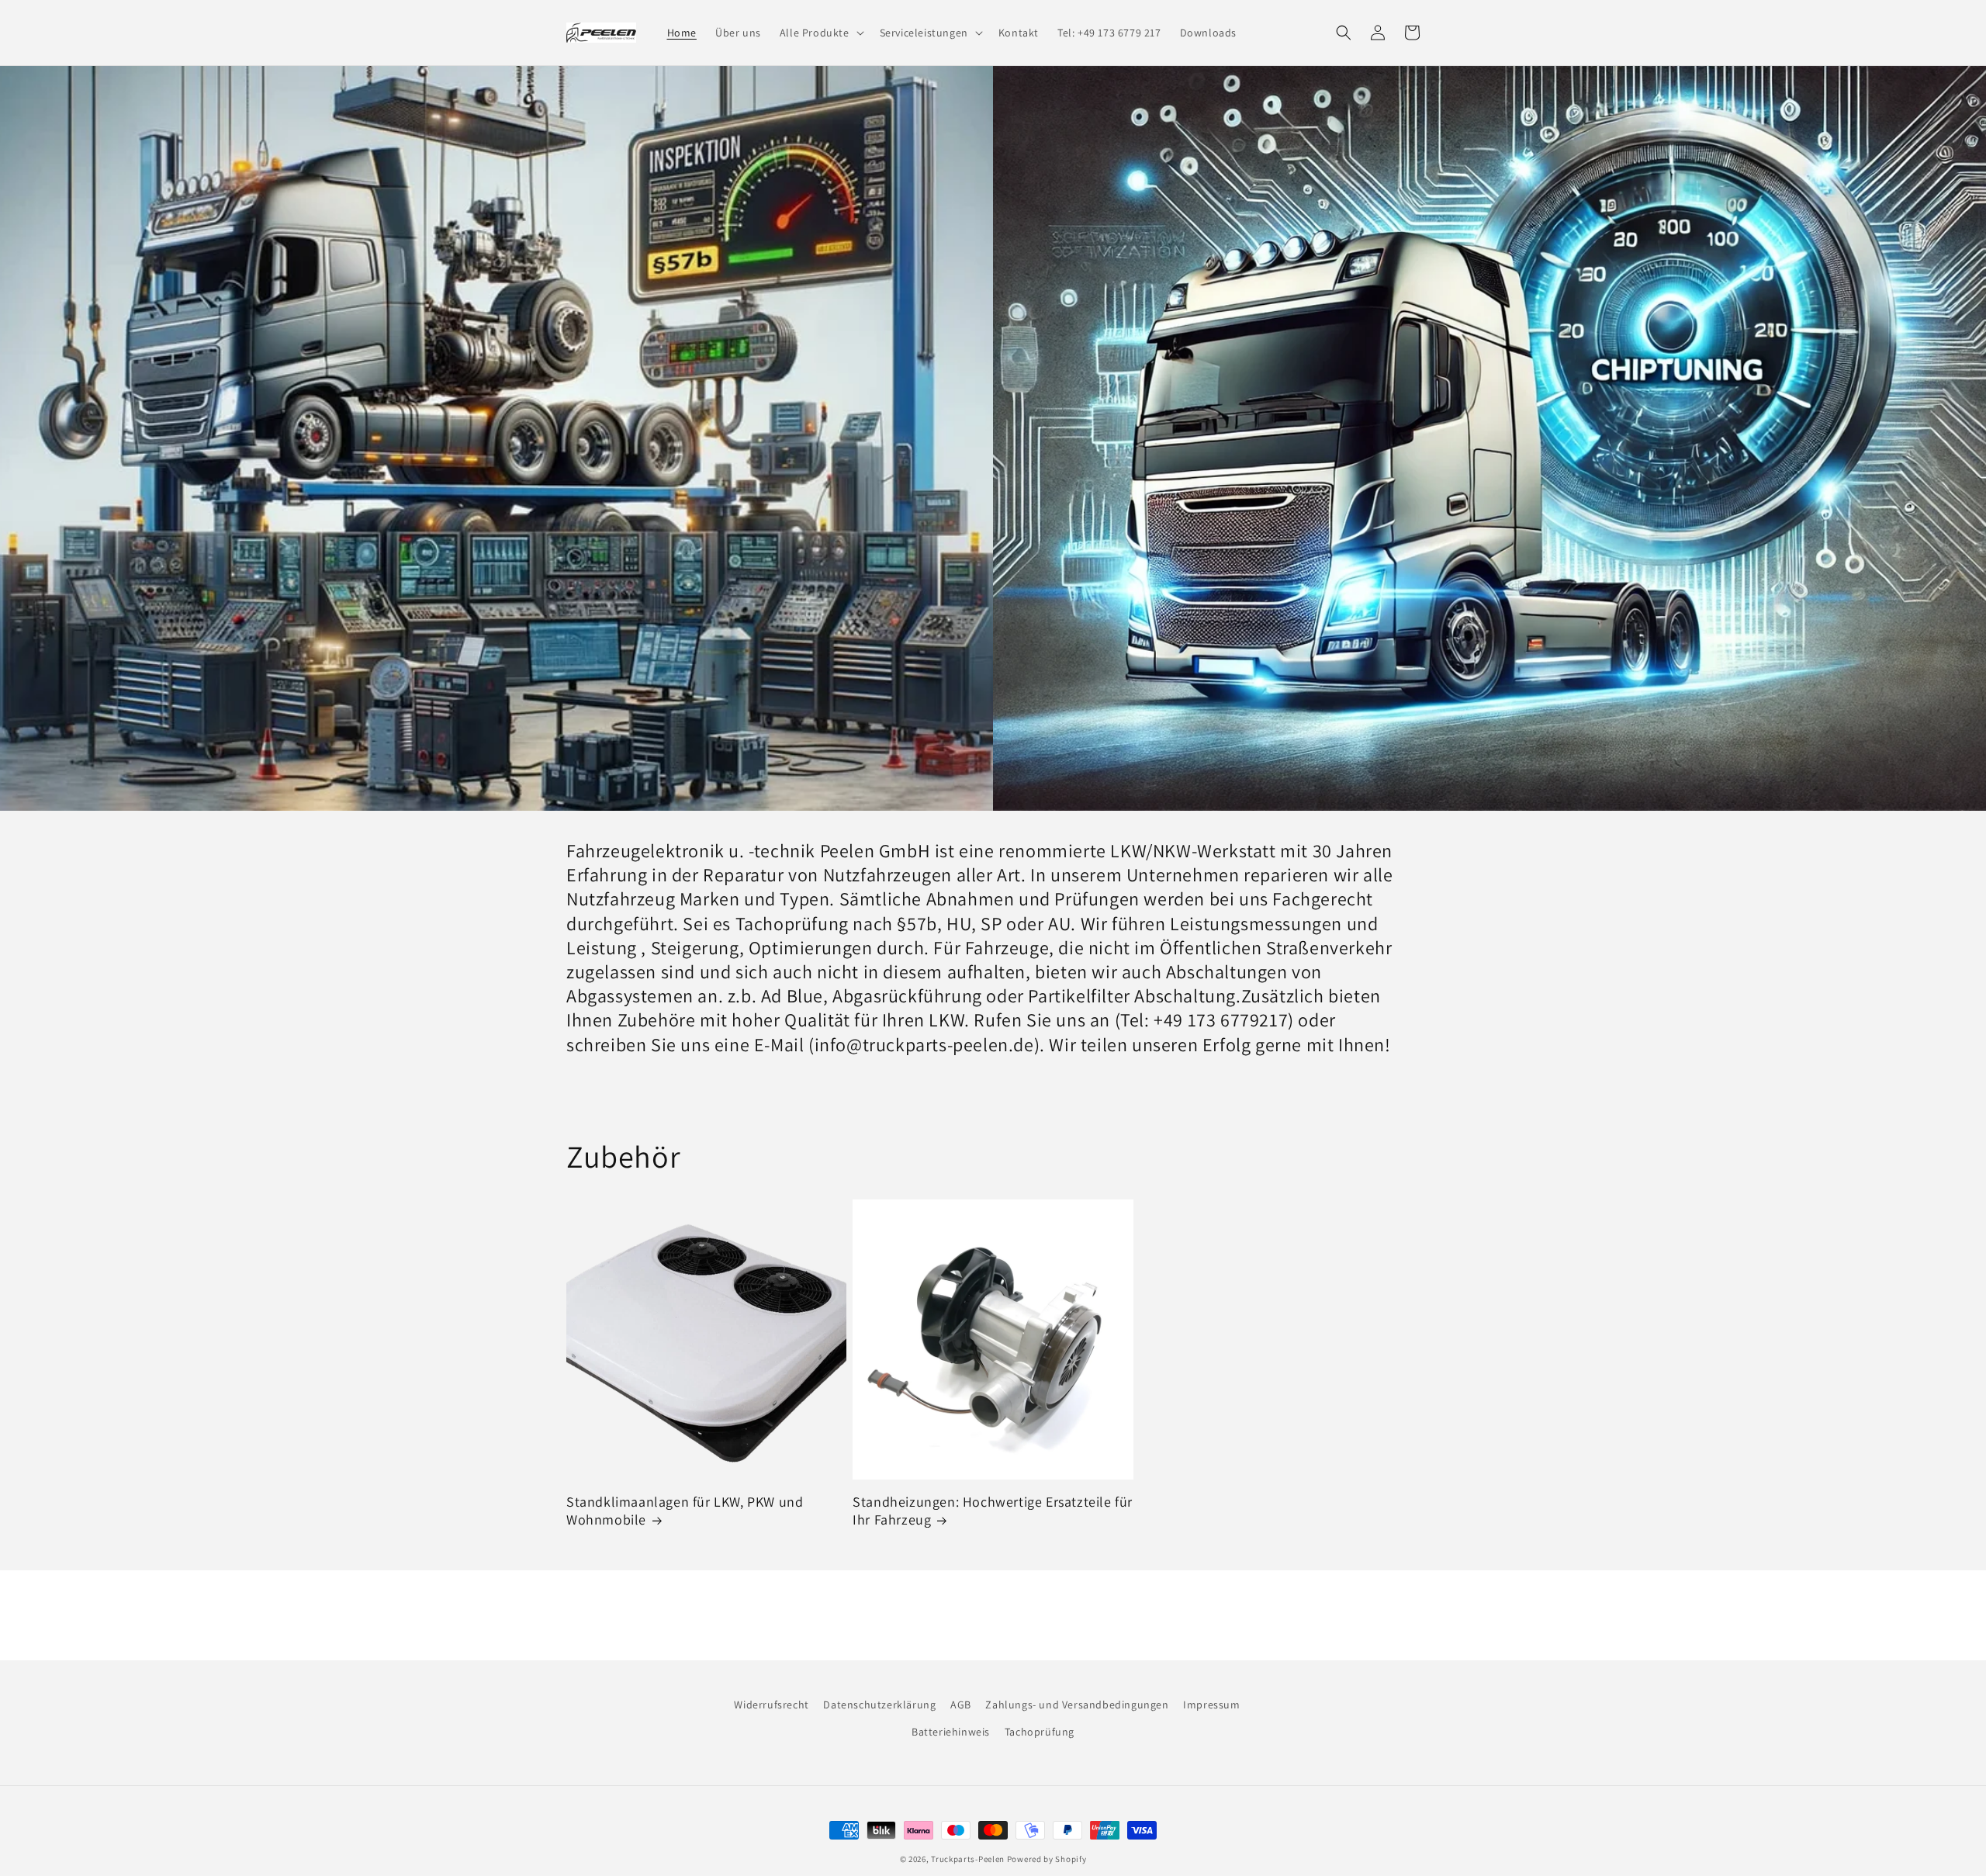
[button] (820, 33)
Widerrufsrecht (771, 1705)
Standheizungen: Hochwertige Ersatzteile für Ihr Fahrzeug (993, 1511)
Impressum (1211, 1705)
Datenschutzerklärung (879, 1705)
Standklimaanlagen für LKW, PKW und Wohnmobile (685, 1511)
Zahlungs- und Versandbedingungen (1077, 1705)
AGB (961, 1705)
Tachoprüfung (1040, 1732)
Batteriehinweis (951, 1732)
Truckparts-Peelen (968, 1859)
